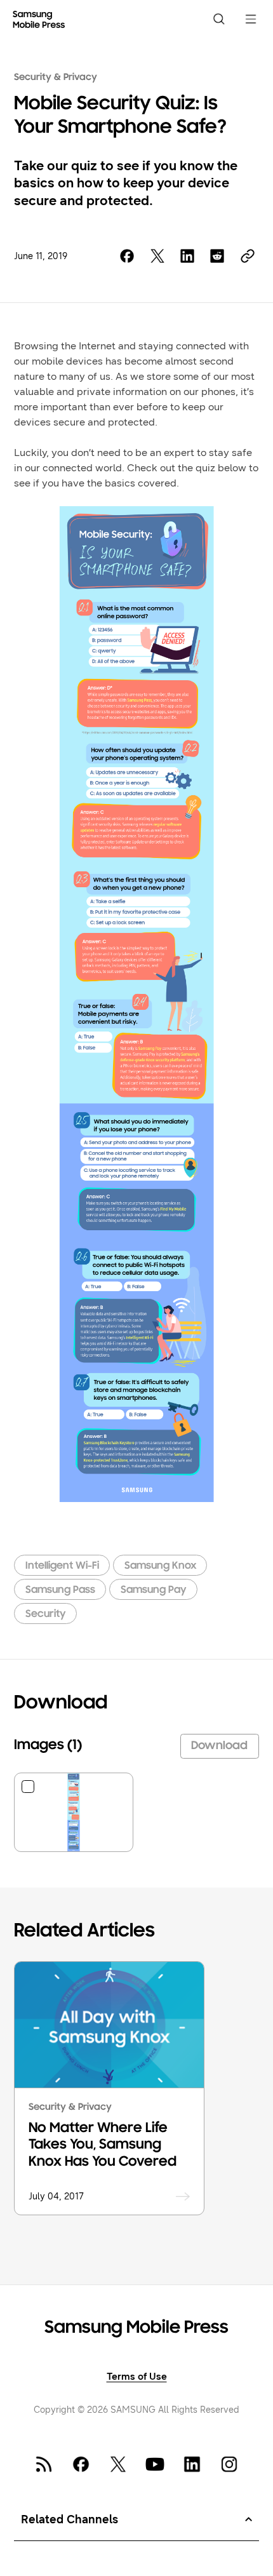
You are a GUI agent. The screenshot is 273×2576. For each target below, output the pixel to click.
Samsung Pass (60, 1590)
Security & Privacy (56, 77)
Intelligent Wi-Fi (62, 1566)
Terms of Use (137, 2376)
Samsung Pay (154, 1590)
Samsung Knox (160, 1566)
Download (219, 1746)
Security (46, 1614)
